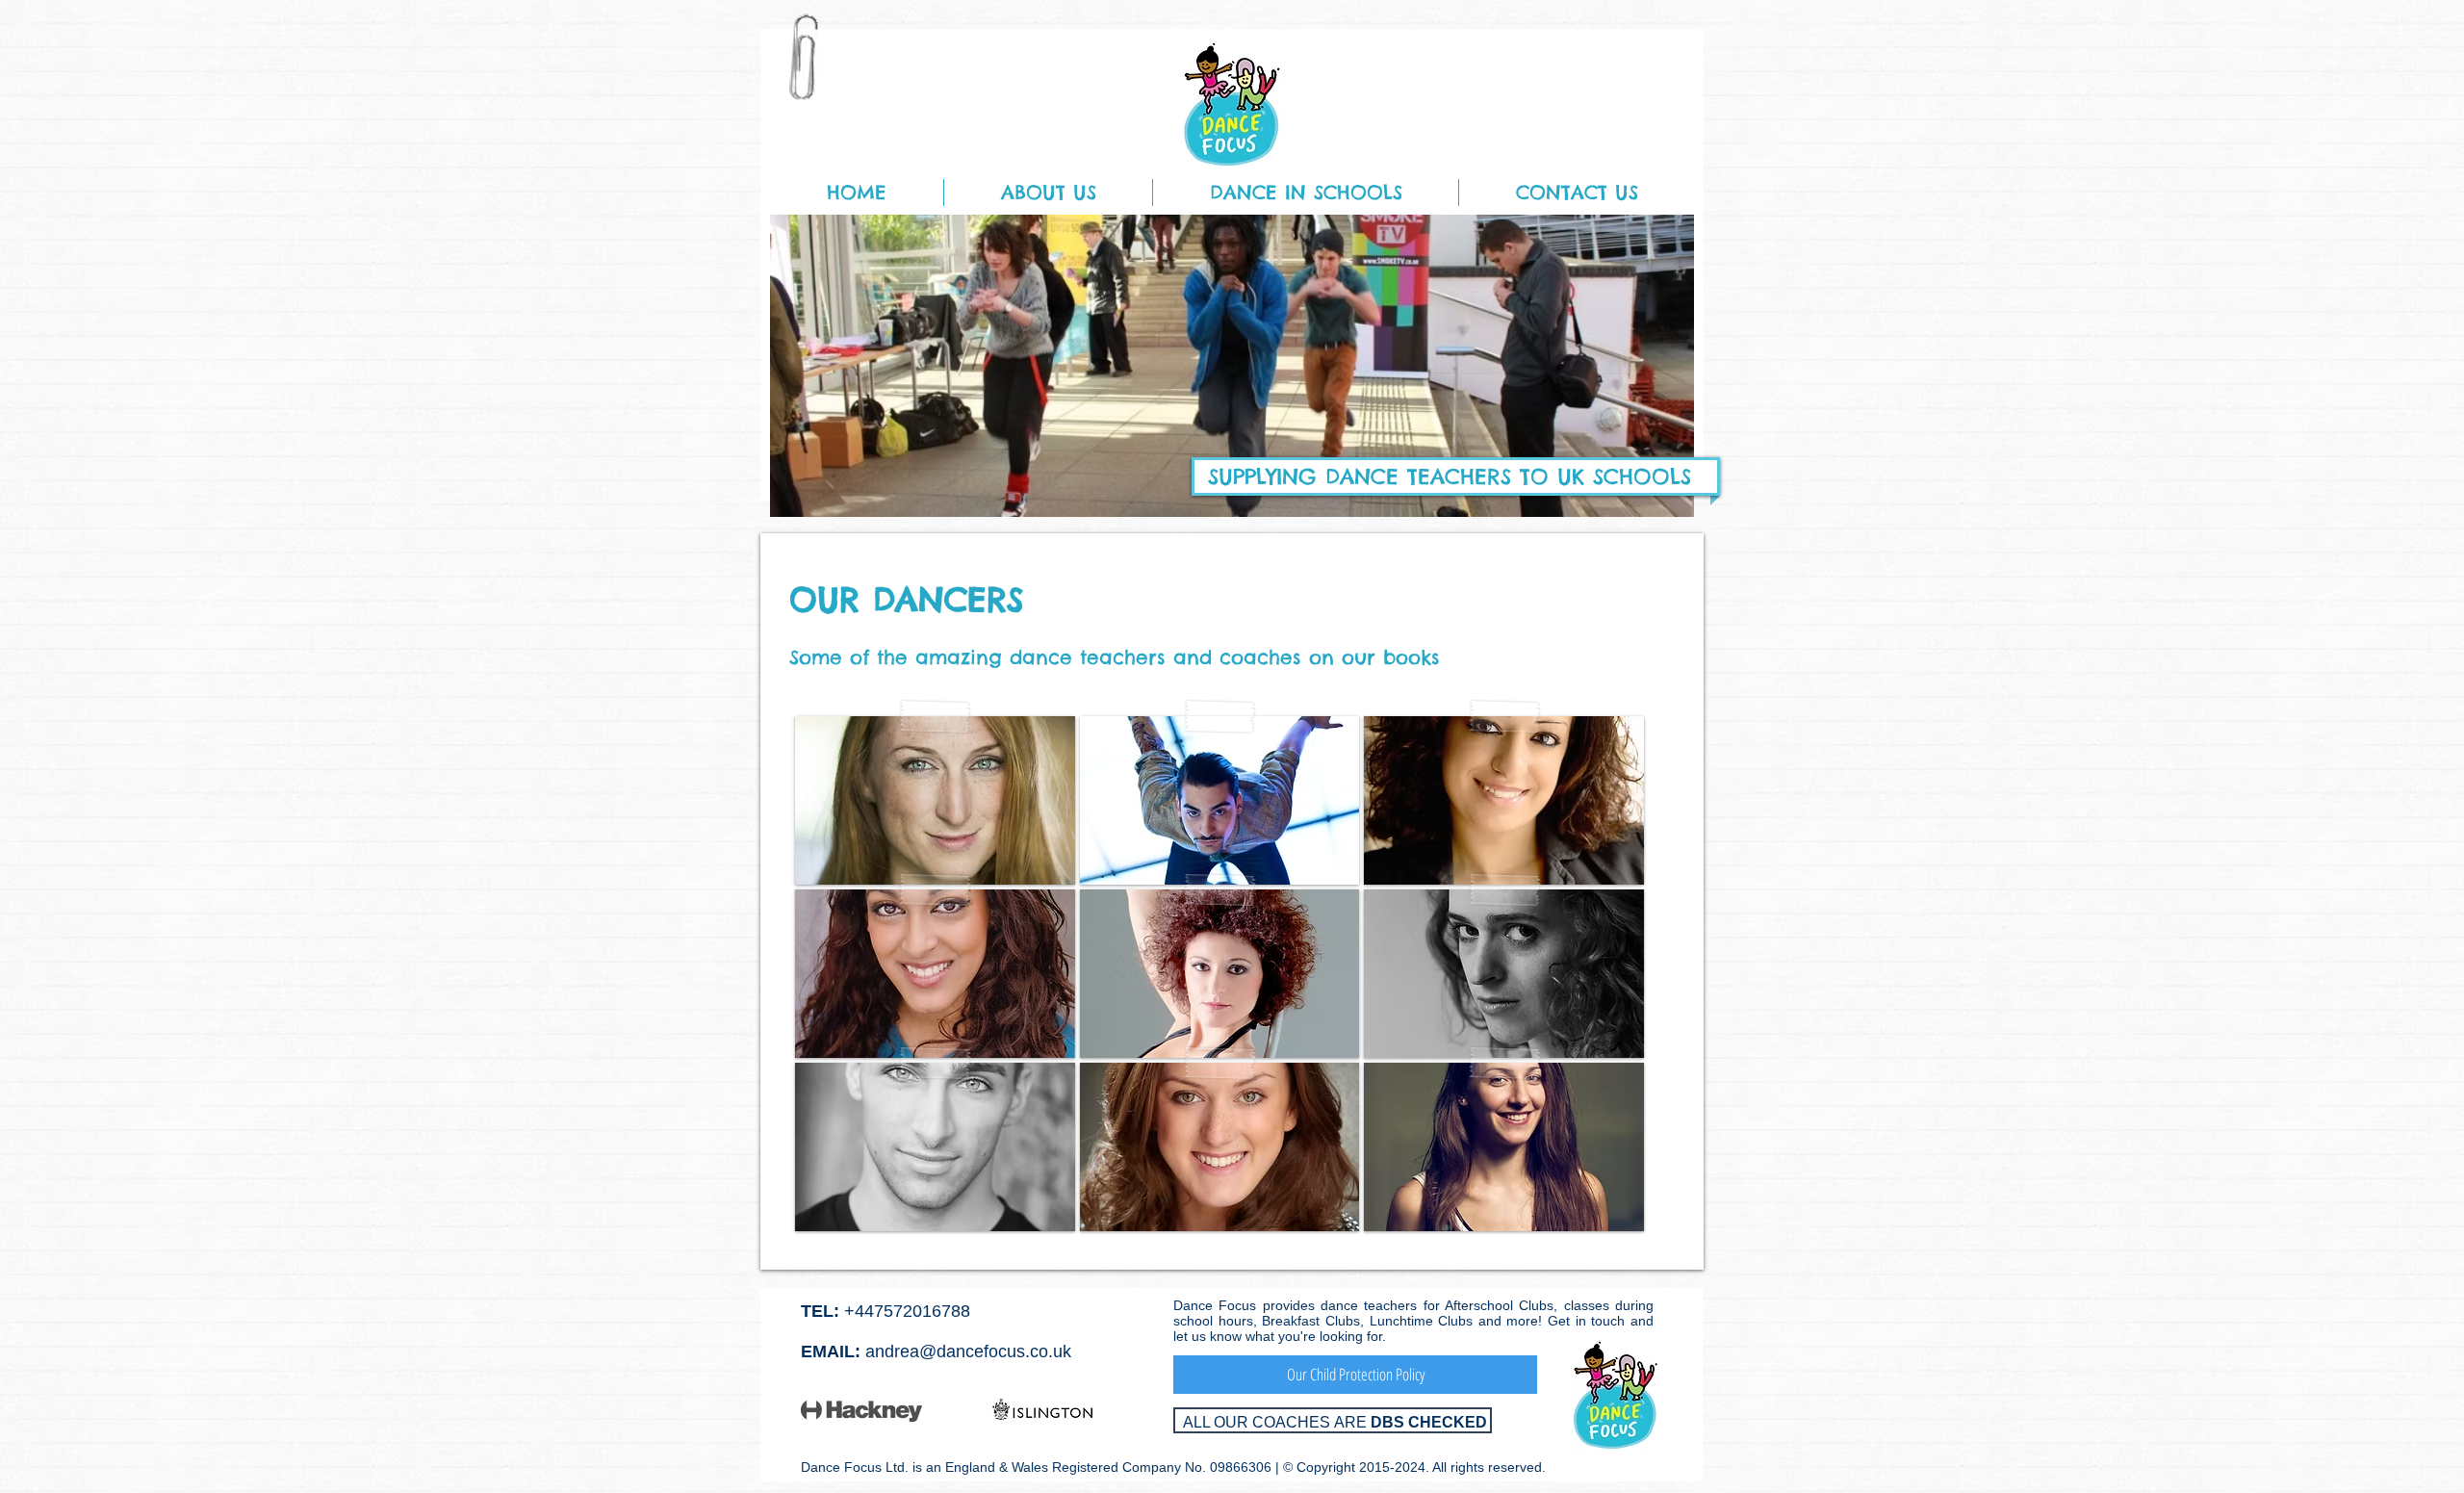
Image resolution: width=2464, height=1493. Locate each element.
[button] (1048, 193)
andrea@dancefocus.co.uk (968, 1351)
